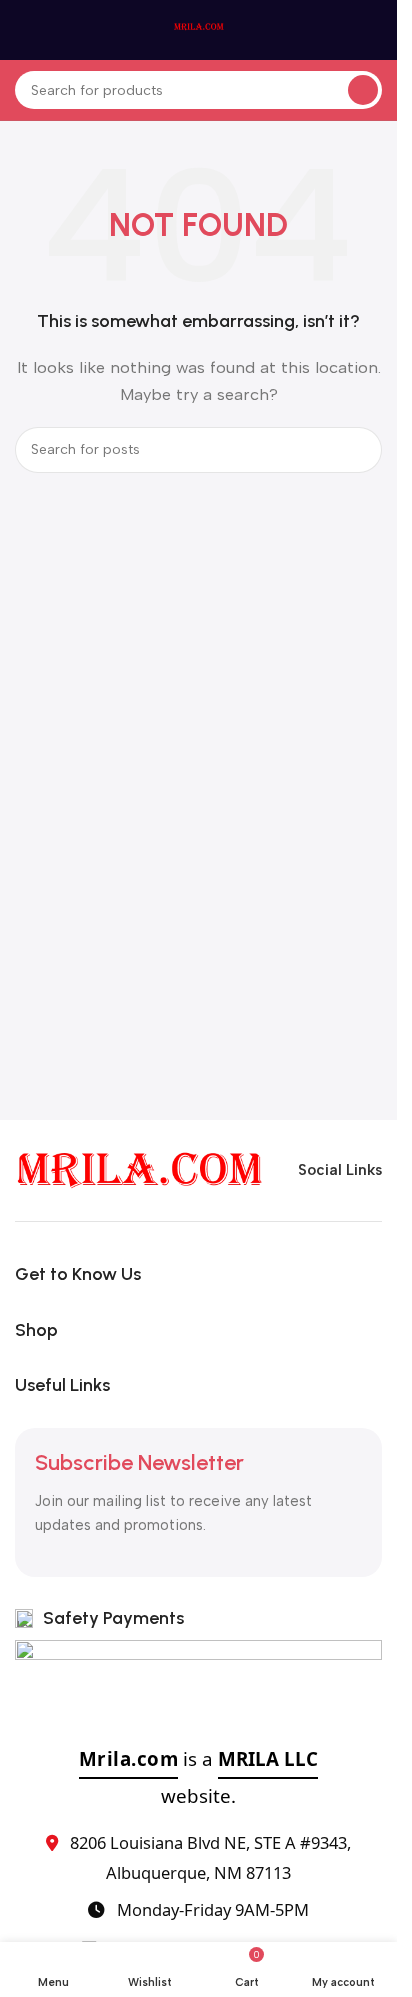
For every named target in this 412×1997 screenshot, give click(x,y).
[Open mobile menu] (23, 30)
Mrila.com (129, 1758)
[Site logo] (199, 29)
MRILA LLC (268, 1758)
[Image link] (140, 1169)
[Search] (363, 90)
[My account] (374, 30)
